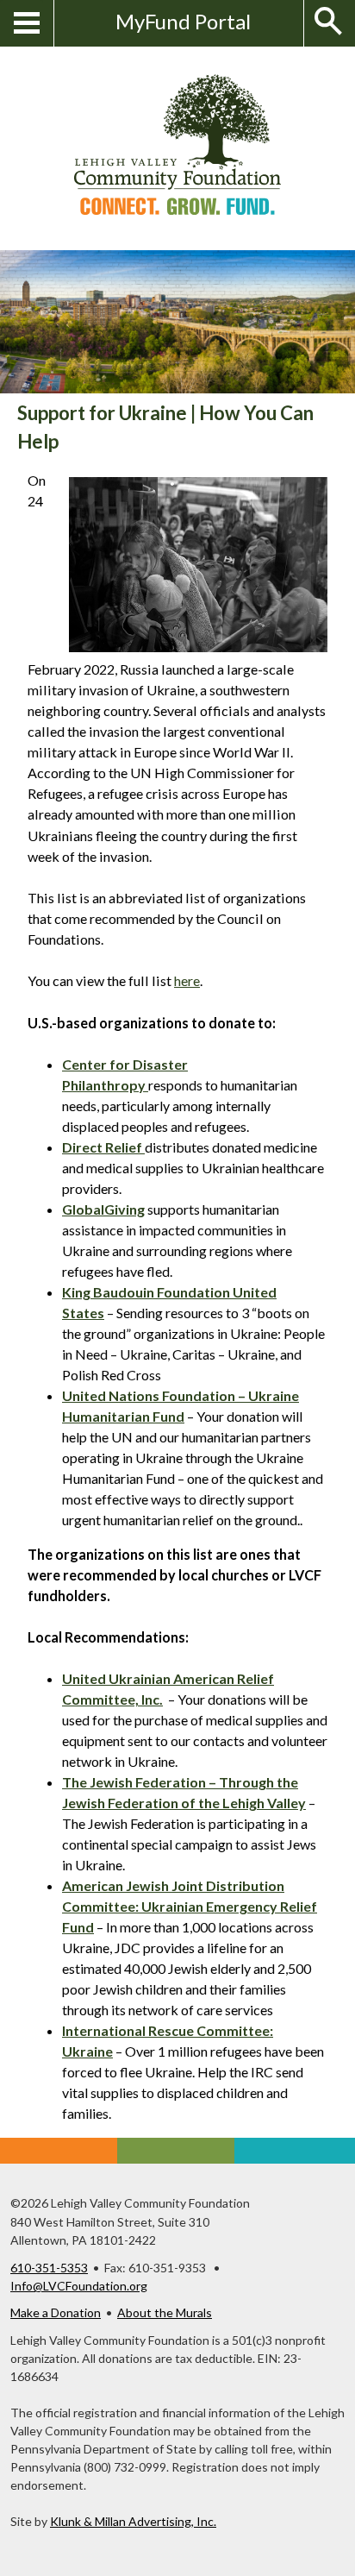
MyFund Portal (183, 21)
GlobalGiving (103, 1209)
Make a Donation (56, 2312)
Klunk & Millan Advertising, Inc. (133, 2521)
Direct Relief (103, 1147)
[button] (321, 23)
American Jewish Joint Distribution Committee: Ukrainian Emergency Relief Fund (190, 1906)
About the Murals (165, 2312)
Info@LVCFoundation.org (79, 2286)
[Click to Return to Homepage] (177, 209)
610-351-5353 (49, 2268)
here (187, 980)
